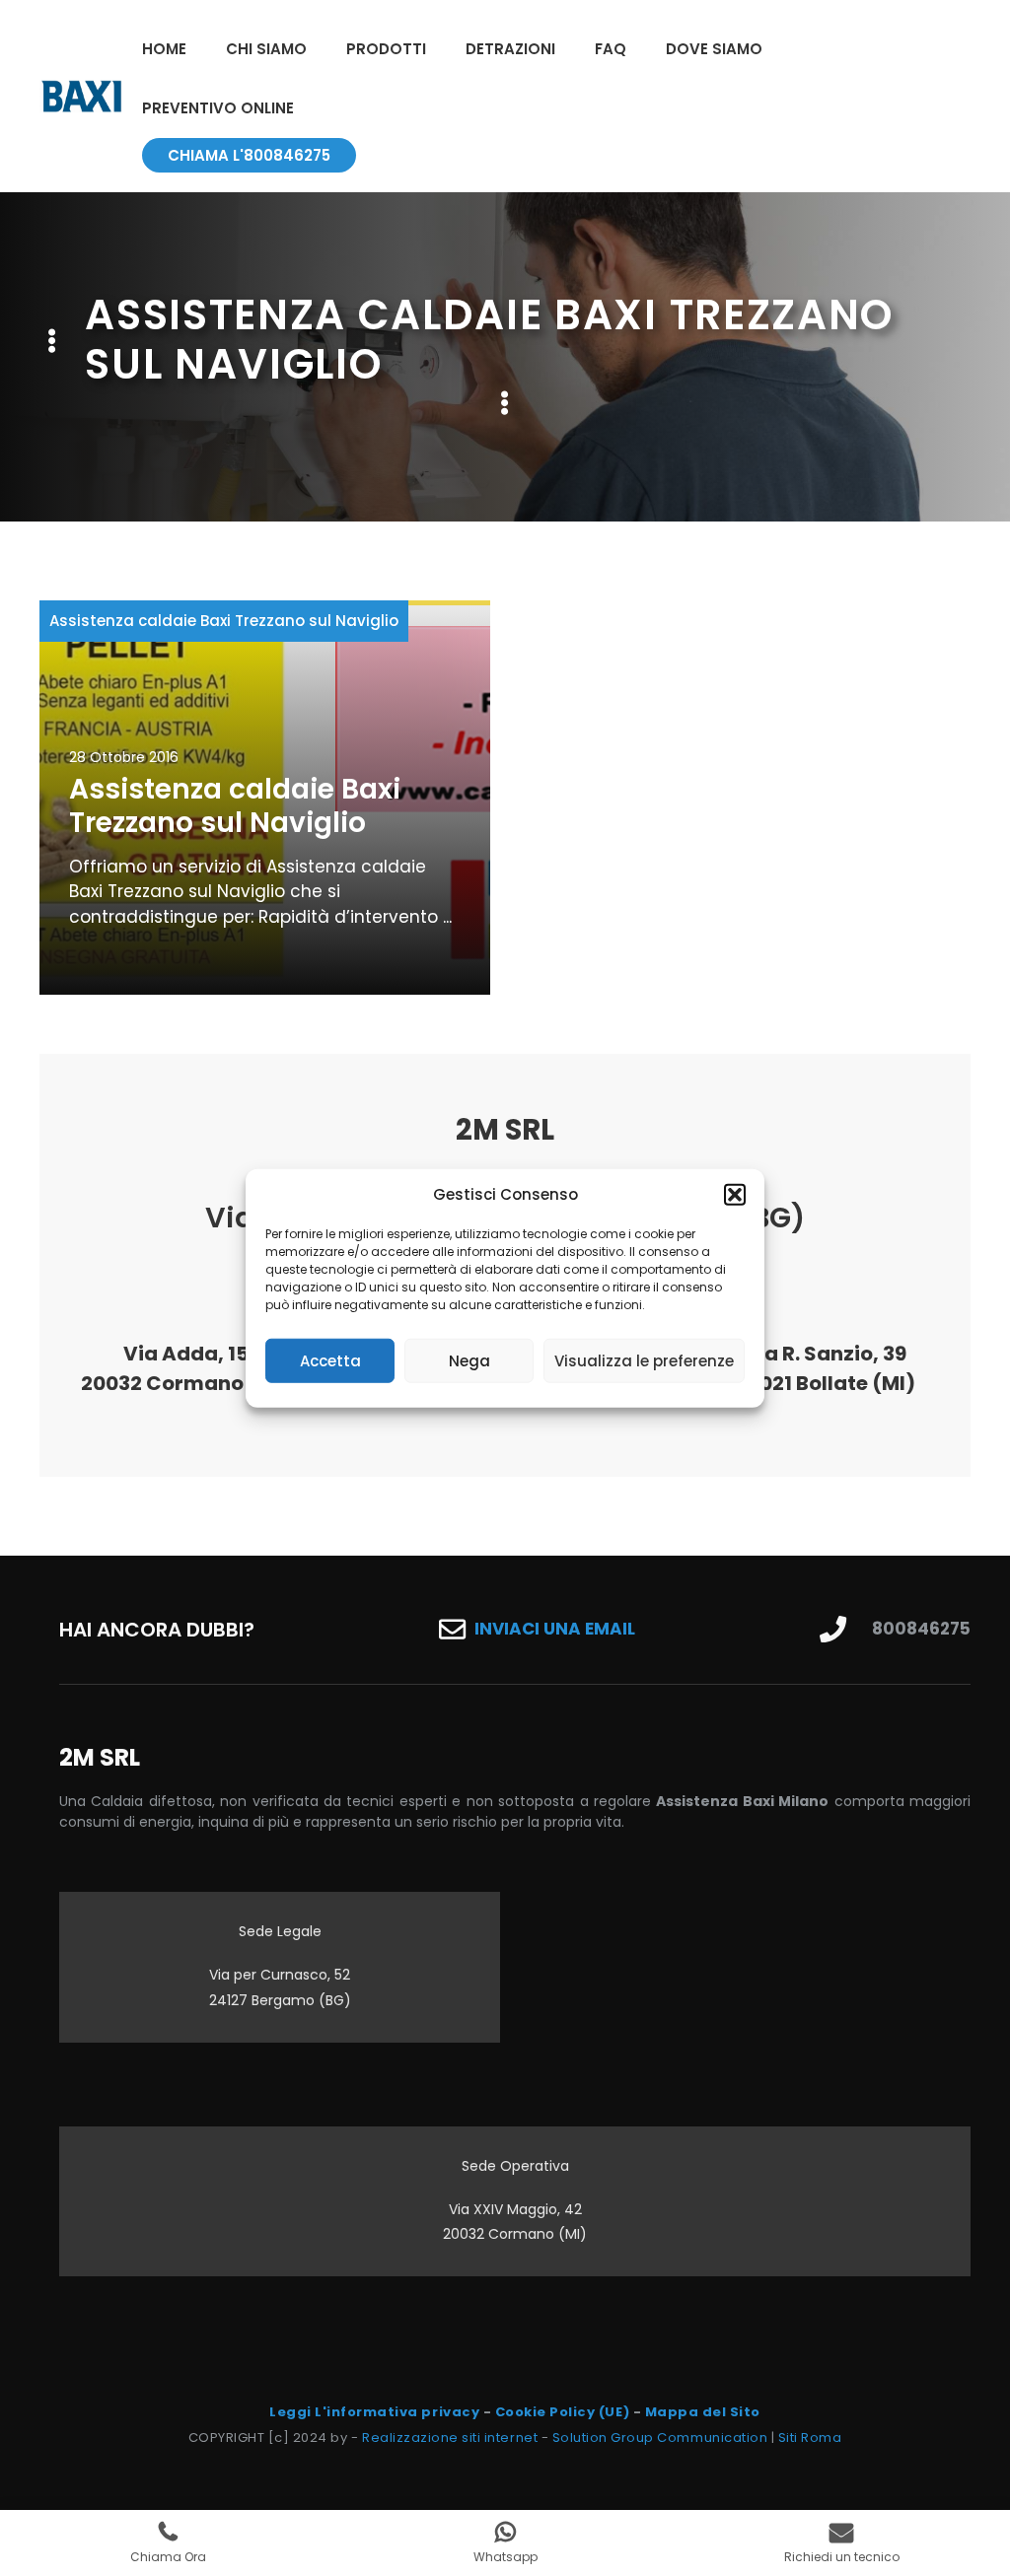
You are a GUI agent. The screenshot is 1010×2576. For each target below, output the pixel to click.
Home (164, 49)
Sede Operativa (515, 2166)
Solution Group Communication (660, 2437)
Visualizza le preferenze (644, 1360)
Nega (469, 1360)
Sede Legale (280, 1931)
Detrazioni (510, 49)
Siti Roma (810, 2437)
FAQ (611, 49)
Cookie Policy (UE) (562, 2412)
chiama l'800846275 (249, 155)
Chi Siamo (266, 49)
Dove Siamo (714, 49)
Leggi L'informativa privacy (374, 2412)
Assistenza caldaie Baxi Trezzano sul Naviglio (224, 621)
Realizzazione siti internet (450, 2437)
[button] (735, 1195)
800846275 (921, 1629)
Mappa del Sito (703, 2412)
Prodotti (386, 49)
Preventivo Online (218, 108)
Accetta (330, 1360)
